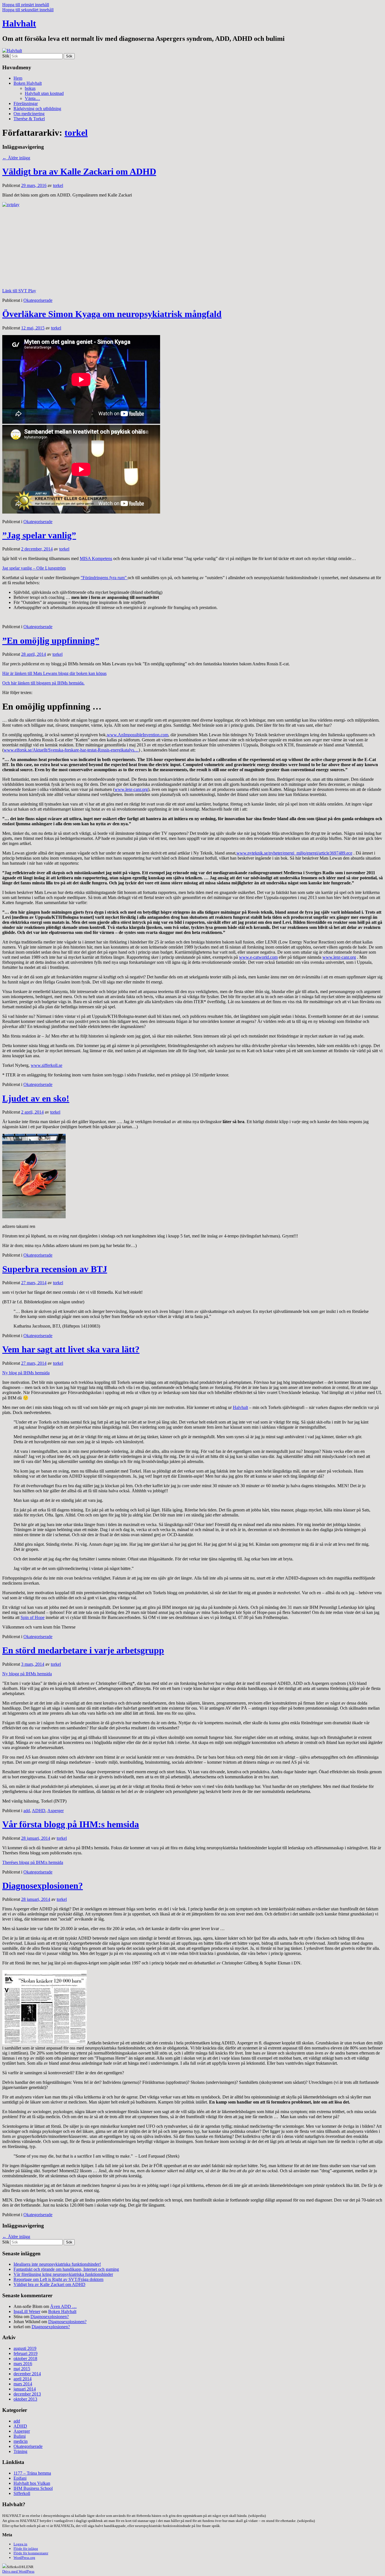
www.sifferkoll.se (47, 1065)
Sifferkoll (22, 2493)
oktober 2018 (25, 2358)
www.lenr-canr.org (131, 789)
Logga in (20, 2544)
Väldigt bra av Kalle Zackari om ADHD (79, 171)
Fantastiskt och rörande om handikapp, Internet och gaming (66, 2269)
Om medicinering (29, 114)
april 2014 (23, 2379)
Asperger (56, 1811)
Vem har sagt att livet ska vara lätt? (71, 1349)
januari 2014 (25, 2389)
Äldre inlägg (16, 158)
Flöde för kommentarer (31, 2553)
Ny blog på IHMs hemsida (26, 1373)
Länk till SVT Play (19, 291)
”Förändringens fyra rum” (104, 578)
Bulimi (20, 2436)
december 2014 (27, 2374)
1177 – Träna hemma (32, 2473)
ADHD (39, 1811)
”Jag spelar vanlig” (39, 535)
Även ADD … (63, 2306)
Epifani (20, 2478)
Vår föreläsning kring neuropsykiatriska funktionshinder (63, 2274)
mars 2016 (23, 2364)
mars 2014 (23, 2384)
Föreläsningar (26, 103)
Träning (20, 2451)
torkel (76, 133)
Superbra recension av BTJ (55, 1269)
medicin (21, 2441)
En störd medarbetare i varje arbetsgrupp (83, 1650)
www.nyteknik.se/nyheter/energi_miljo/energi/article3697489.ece (294, 853)
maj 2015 (22, 2369)
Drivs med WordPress (18, 2571)
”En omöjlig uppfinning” (51, 641)
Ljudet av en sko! (36, 1098)
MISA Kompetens (96, 558)
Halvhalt (19, 23)
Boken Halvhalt (28, 83)
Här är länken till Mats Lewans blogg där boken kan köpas (54, 673)
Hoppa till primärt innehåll (26, 5)
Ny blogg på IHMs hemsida (27, 1674)
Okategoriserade (38, 300)
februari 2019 (26, 2353)
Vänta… (32, 98)
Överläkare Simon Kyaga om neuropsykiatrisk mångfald (112, 314)
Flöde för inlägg (26, 2549)
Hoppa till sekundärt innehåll (28, 10)
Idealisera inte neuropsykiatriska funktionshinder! (57, 2264)
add (27, 1811)
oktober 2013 (25, 2399)
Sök (6, 56)
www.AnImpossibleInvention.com (138, 735)
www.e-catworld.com (258, 957)
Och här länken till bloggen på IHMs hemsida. (43, 683)
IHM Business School (33, 2488)
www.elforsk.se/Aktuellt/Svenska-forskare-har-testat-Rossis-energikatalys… (71, 750)
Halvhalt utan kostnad (44, 93)
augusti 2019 (25, 2348)
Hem (18, 78)
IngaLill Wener (27, 2311)
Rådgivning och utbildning (37, 109)
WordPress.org (24, 2558)
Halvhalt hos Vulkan (32, 2483)
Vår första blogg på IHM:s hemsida (71, 1824)
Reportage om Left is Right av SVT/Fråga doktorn (58, 2279)
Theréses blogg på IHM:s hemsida (33, 1862)
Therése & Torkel (29, 119)
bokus (30, 88)
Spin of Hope (33, 1617)
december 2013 (27, 2394)
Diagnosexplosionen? (43, 1886)
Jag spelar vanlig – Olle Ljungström (34, 568)
